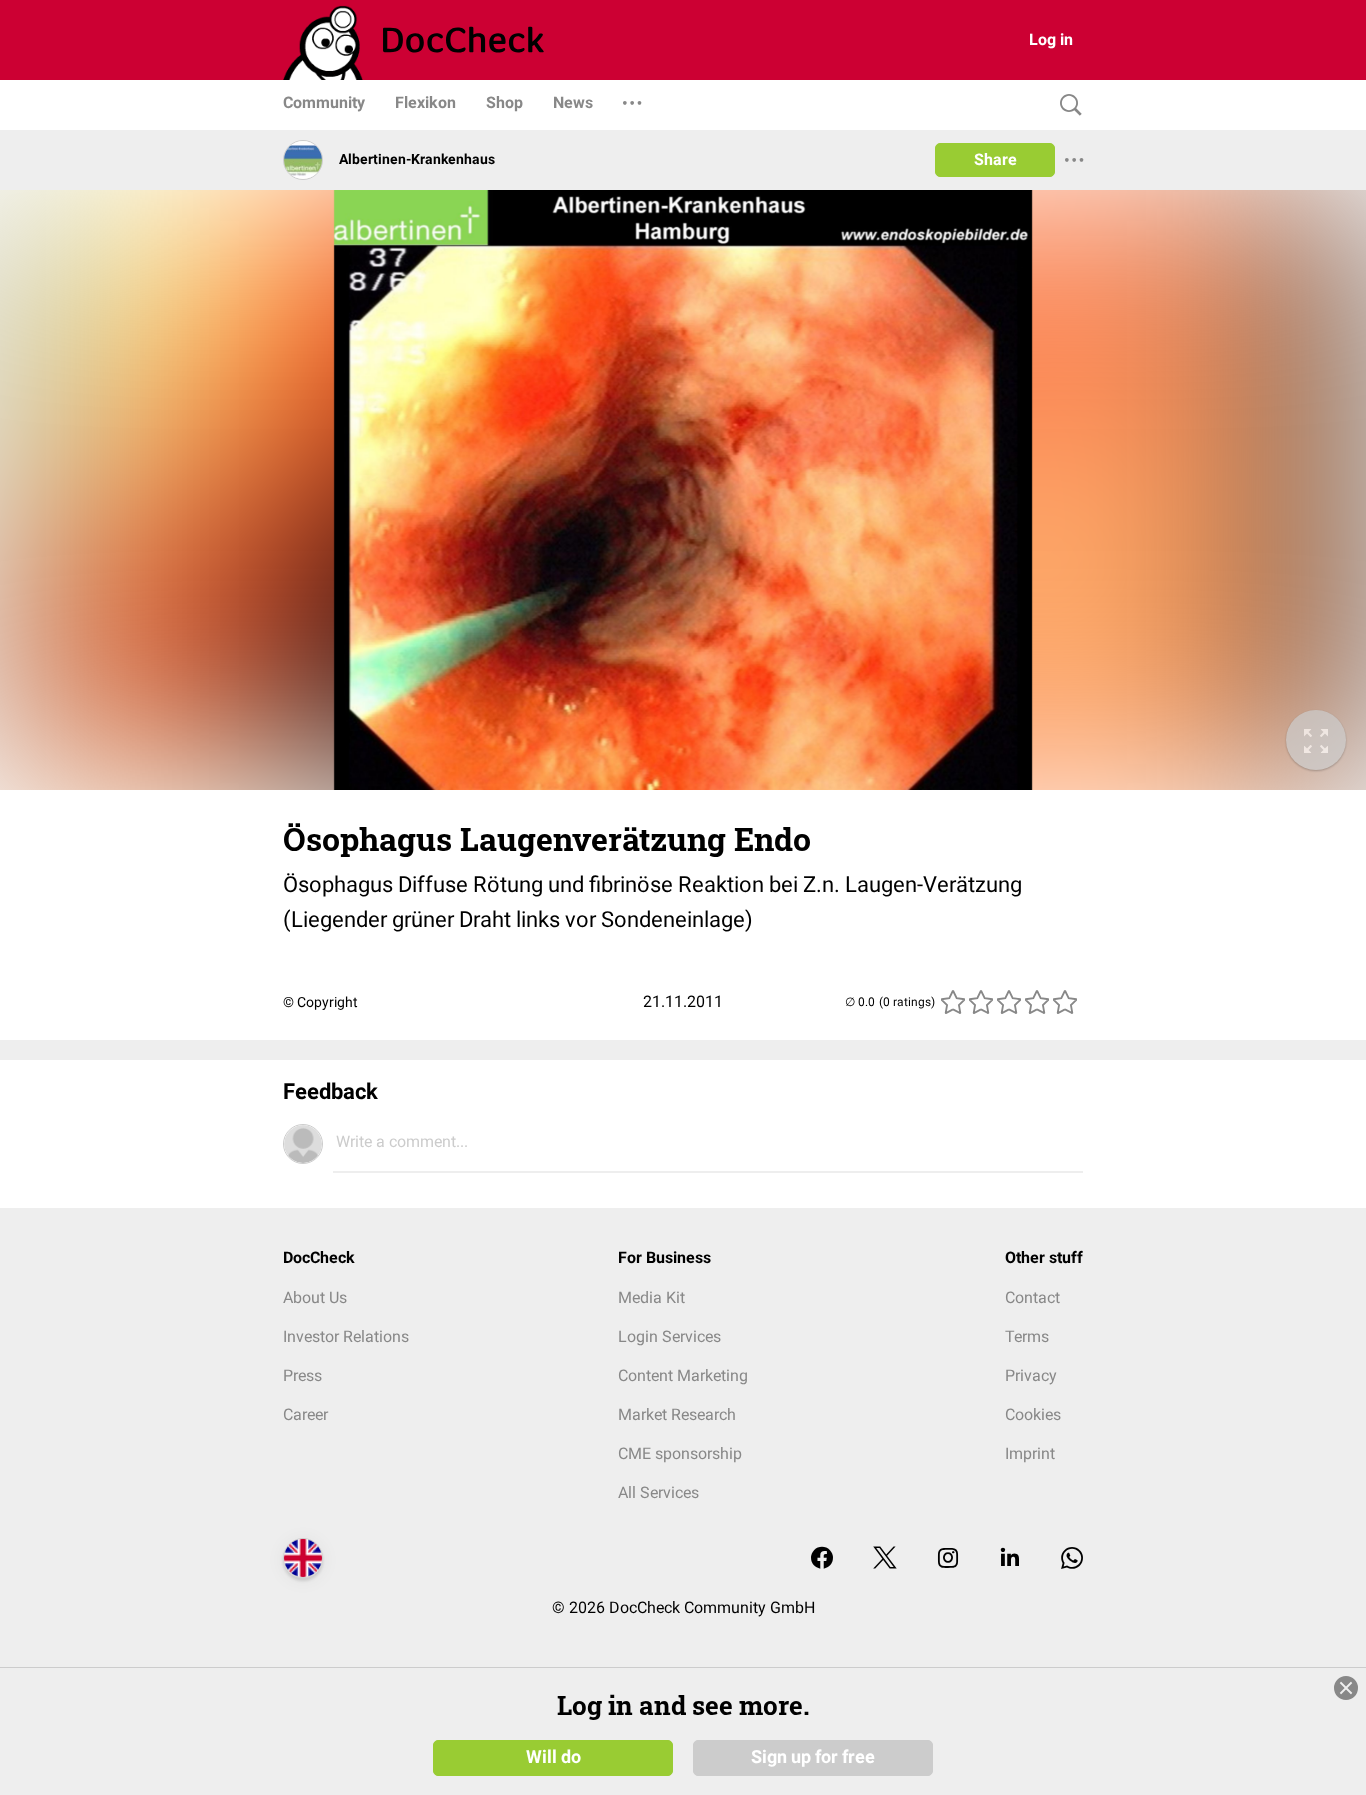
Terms (1027, 1336)
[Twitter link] (885, 1559)
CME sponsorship (680, 1453)
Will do (553, 1757)
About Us (315, 1297)
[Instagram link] (948, 1559)
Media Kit (651, 1297)
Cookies (1033, 1414)
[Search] (1066, 105)
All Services (658, 1492)
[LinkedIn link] (1010, 1559)
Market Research (677, 1414)
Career (305, 1414)
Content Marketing (683, 1375)
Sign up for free (813, 1757)
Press (302, 1375)
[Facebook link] (822, 1559)
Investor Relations (346, 1336)
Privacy (1031, 1375)
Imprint (1030, 1453)
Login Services (669, 1336)
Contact (1032, 1297)
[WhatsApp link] (1072, 1559)
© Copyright (320, 1002)
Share (995, 159)
